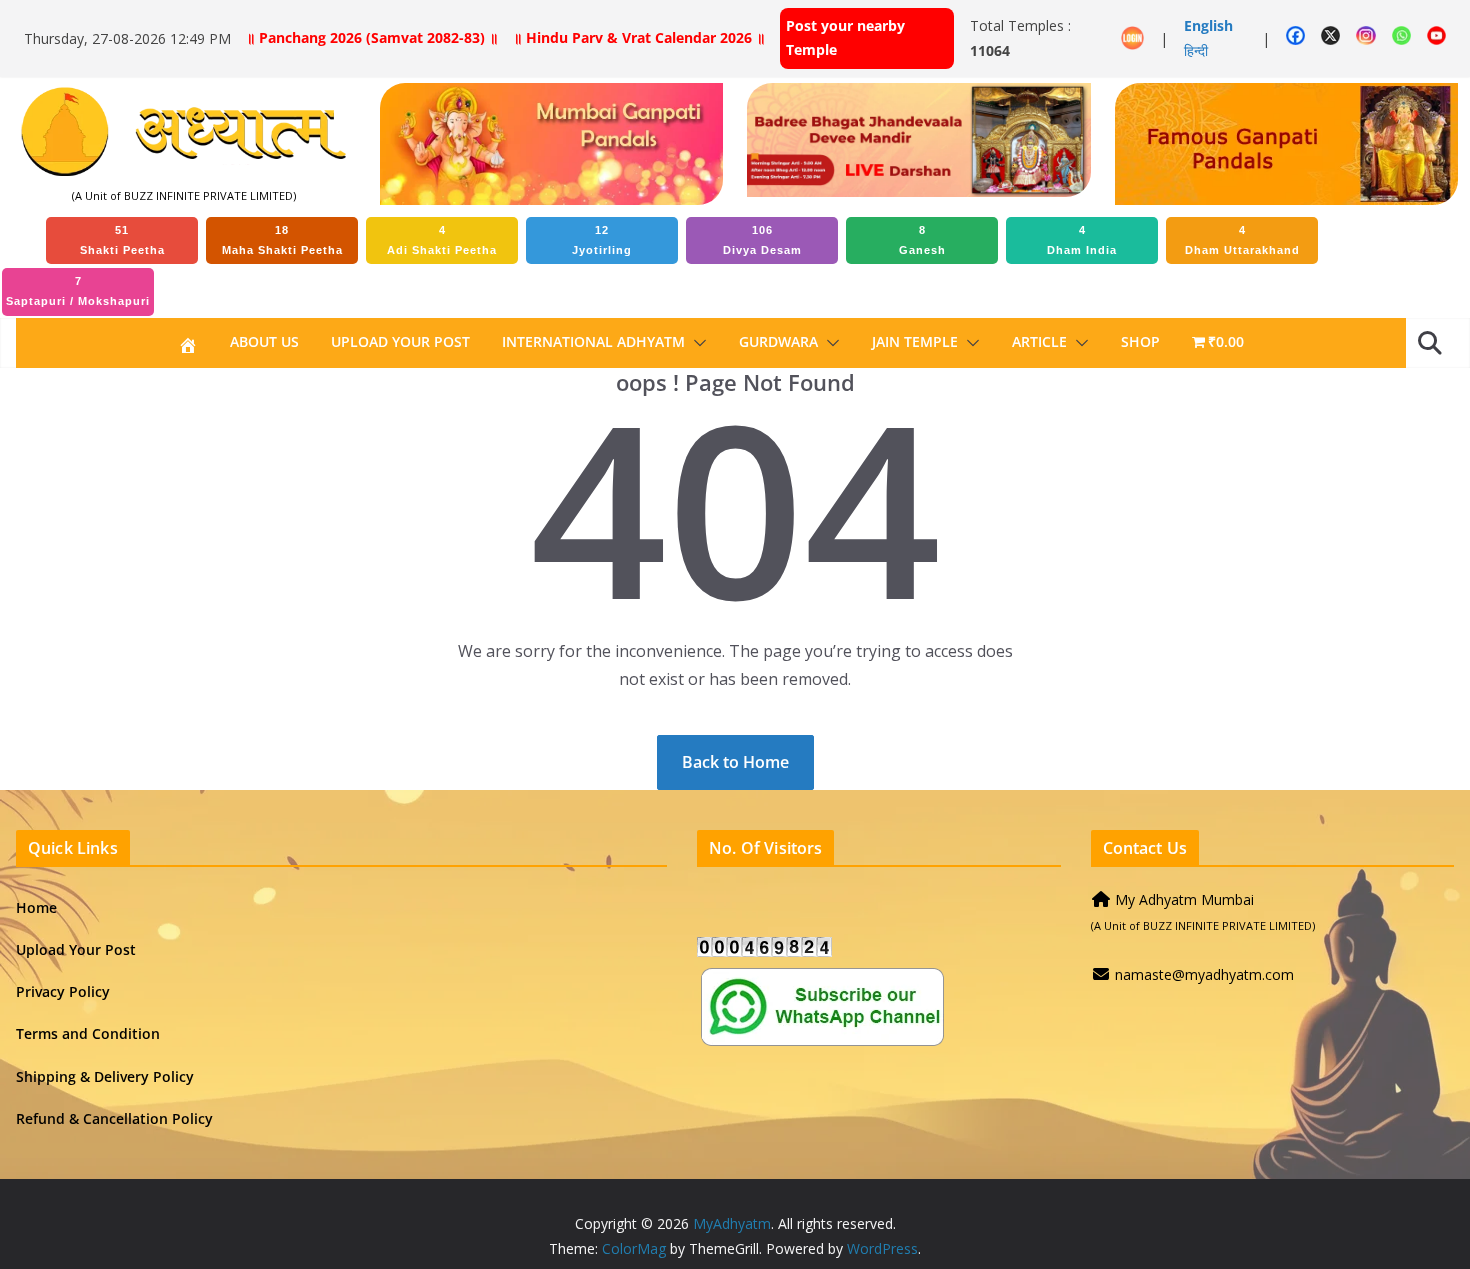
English (1208, 25)
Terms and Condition (88, 1033)
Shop (1140, 341)
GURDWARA (778, 341)
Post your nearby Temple (845, 37)
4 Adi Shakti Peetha (442, 240)
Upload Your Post (400, 341)
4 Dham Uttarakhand (1242, 240)
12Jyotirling (602, 240)
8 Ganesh (922, 240)
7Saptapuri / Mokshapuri (78, 291)
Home (36, 907)
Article (1039, 341)
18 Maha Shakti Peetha (282, 240)
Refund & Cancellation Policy (114, 1118)
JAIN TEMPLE (915, 341)
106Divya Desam (762, 240)
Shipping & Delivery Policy (105, 1076)
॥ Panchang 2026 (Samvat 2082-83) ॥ (372, 37)
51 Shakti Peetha (122, 240)
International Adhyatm (593, 341)
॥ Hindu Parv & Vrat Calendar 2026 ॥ (639, 37)
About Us (264, 341)
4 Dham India (1082, 240)
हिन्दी (1196, 50)
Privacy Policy (63, 991)
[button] (696, 343)
